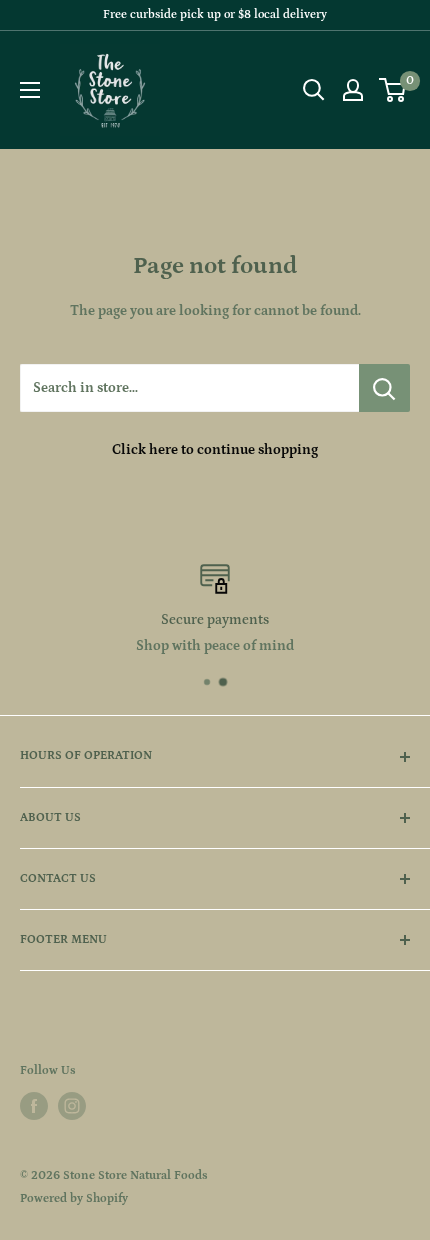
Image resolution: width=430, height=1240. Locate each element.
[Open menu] (30, 90)
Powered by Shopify (74, 1198)
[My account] (353, 90)
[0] (393, 90)
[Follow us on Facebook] (34, 1106)
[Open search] (314, 90)
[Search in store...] (384, 388)
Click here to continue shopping (215, 450)
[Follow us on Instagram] (72, 1106)
